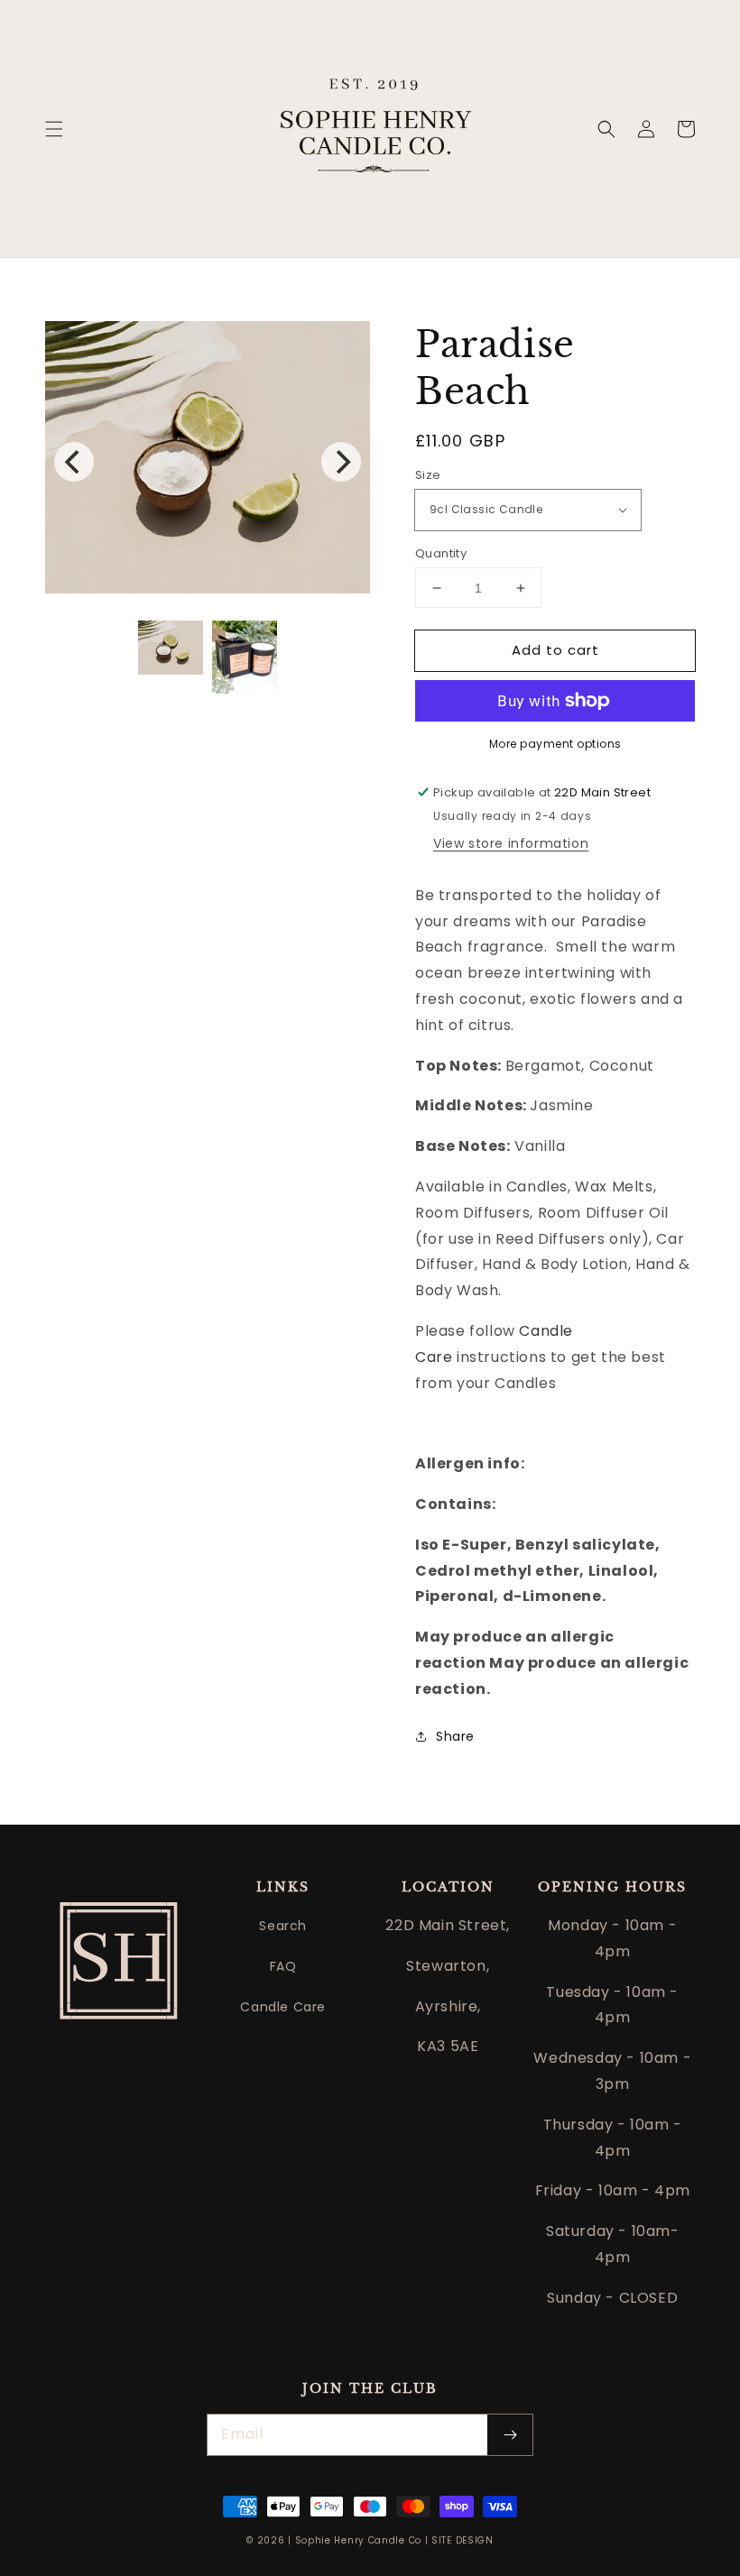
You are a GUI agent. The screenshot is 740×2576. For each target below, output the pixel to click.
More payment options (555, 744)
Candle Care (283, 2007)
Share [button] (455, 1736)
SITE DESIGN (462, 2540)
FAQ (283, 1966)
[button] (54, 129)
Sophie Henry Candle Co (358, 2540)
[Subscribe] (510, 2435)
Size (428, 475)
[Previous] (74, 462)
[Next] (341, 462)
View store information (511, 843)
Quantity (441, 553)
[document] (208, 462)
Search (283, 1926)
